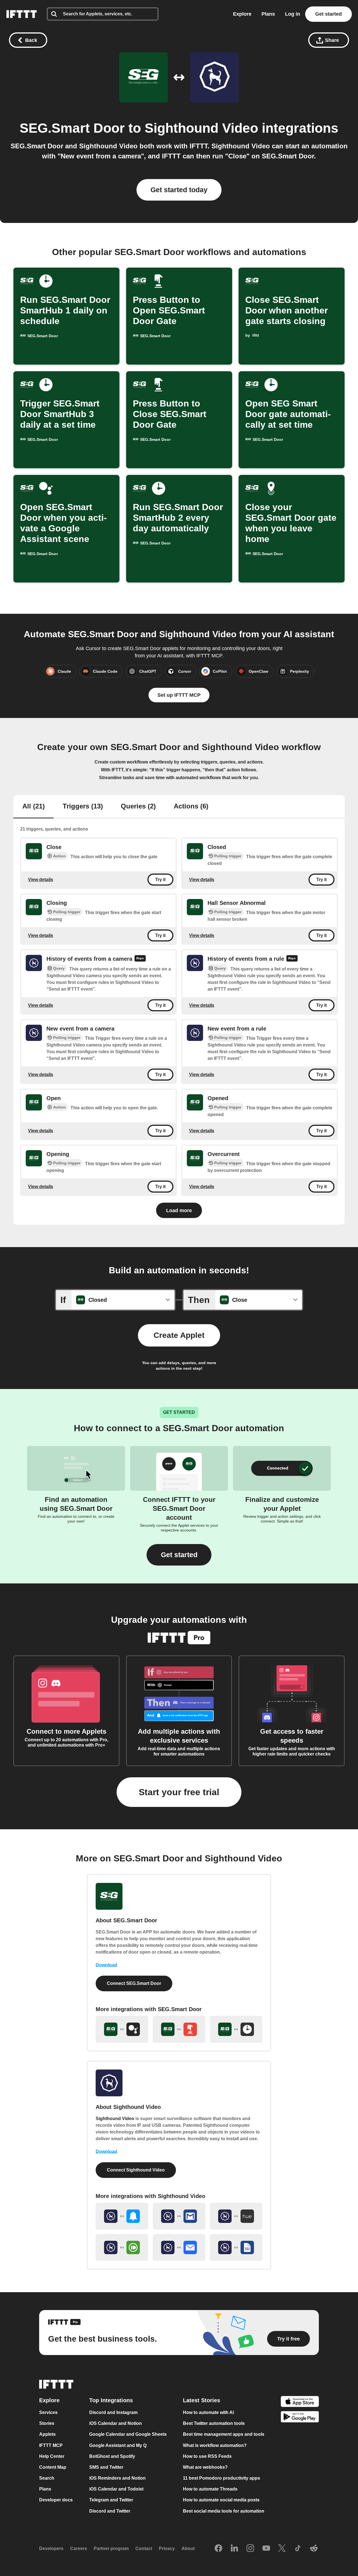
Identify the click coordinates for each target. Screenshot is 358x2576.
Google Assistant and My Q (118, 2445)
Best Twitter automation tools (214, 2423)
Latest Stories (202, 2400)
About (188, 2548)
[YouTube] (266, 2549)
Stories (47, 2423)
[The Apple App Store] (300, 2402)
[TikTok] (298, 2549)
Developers (51, 2548)
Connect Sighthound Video (136, 2170)
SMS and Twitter (106, 2467)
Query (59, 968)
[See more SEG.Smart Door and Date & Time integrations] (236, 2029)
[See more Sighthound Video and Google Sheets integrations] (236, 2247)
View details (41, 880)
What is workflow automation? (215, 2445)
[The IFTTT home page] (22, 14)
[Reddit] (314, 2549)
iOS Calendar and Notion (116, 2423)
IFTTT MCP (51, 2445)
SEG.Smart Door (72, 128)
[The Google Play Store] (300, 2418)
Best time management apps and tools (224, 2435)
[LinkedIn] (234, 2549)
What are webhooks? (205, 2467)
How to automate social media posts (221, 2500)
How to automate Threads (210, 2489)
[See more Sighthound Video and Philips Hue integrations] (236, 2216)
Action (59, 856)
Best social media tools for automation (224, 2511)
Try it (160, 880)
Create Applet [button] (179, 1335)
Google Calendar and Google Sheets (128, 2435)
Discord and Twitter (110, 2511)
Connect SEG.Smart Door (134, 1983)
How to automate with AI (208, 2412)
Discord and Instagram (113, 2412)
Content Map (53, 2467)
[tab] (34, 807)
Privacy (167, 2548)
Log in (293, 14)
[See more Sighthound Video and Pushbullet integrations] (122, 2247)
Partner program (111, 2548)
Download (106, 1965)
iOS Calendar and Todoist (116, 2489)
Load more (179, 1210)
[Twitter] (282, 2549)
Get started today (179, 190)
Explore (242, 14)
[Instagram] (250, 2549)
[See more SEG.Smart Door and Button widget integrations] (179, 2029)
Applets (47, 2435)
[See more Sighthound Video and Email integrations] (179, 2247)
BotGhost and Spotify (112, 2456)
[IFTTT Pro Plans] (140, 959)
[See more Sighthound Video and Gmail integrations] (179, 2216)
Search (47, 2478)
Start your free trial (179, 1792)
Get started (328, 14)
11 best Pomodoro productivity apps (222, 2478)
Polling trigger (228, 856)
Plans (268, 14)
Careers (79, 2548)
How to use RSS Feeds (207, 2456)
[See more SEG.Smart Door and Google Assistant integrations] (122, 2029)
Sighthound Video (201, 128)
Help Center (52, 2456)
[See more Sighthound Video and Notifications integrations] (122, 2216)
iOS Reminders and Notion (117, 2478)
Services (48, 2412)
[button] (179, 1555)
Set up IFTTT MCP (179, 695)
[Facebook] (218, 2549)
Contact (144, 2548)
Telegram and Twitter (111, 2500)
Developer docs (56, 2500)
